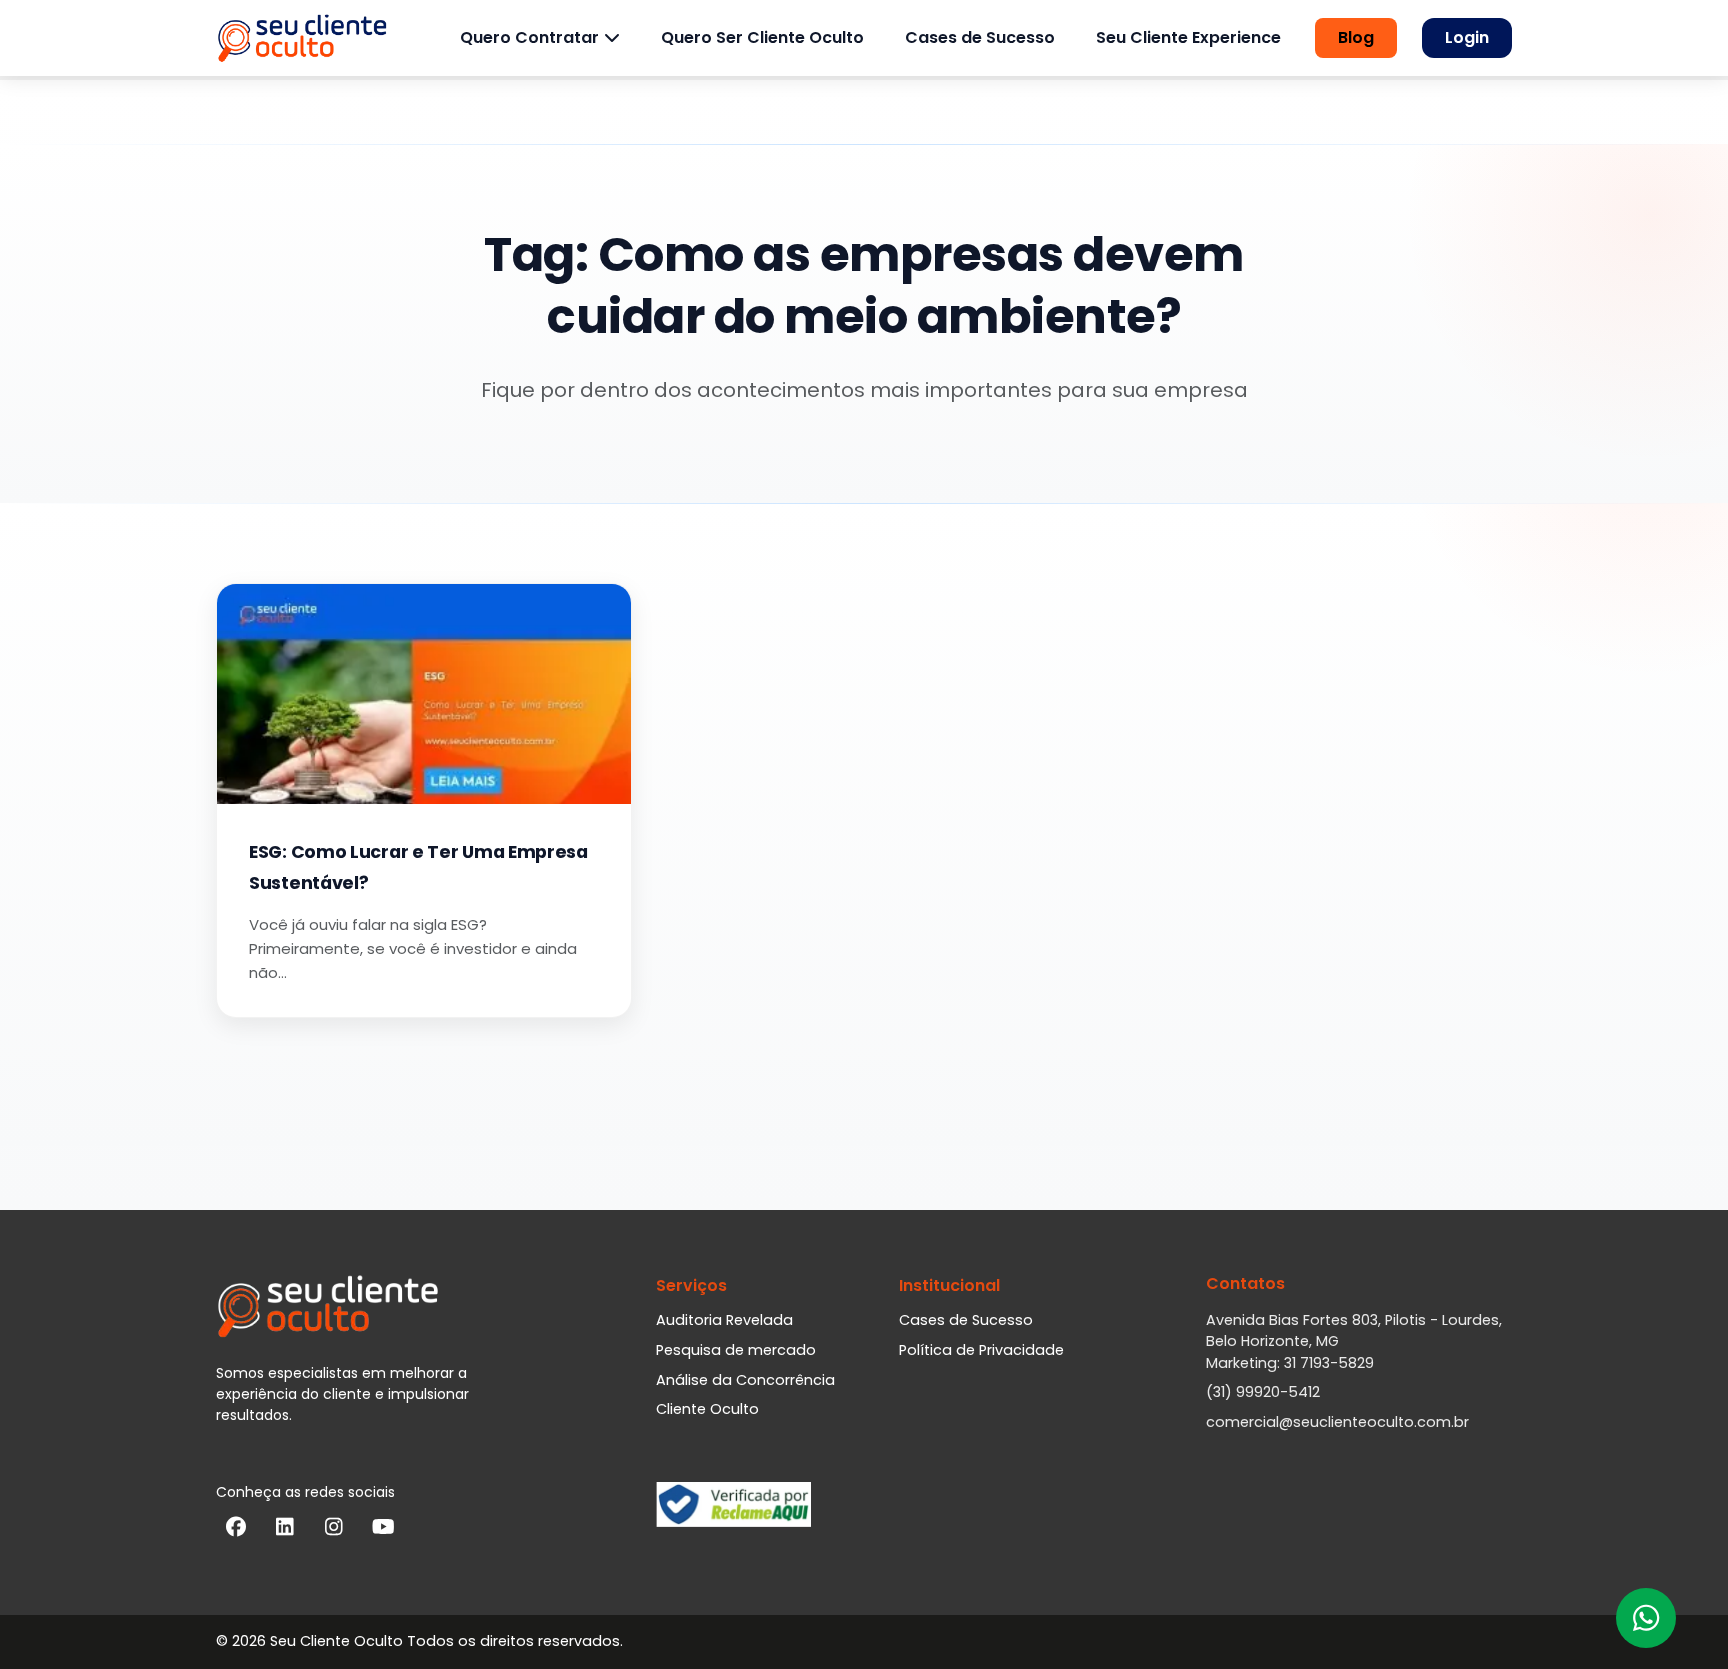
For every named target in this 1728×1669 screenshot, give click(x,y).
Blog (1356, 37)
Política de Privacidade (981, 1350)
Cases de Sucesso (980, 37)
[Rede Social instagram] (334, 1531)
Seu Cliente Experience (1188, 37)
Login (1467, 37)
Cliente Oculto (707, 1409)
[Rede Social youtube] (383, 1531)
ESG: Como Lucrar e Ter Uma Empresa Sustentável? (418, 867)
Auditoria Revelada (724, 1320)
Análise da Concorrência (745, 1380)
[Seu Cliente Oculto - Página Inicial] (302, 38)
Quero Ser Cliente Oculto (762, 37)
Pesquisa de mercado (736, 1350)
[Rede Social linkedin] (285, 1531)
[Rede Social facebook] (236, 1531)
